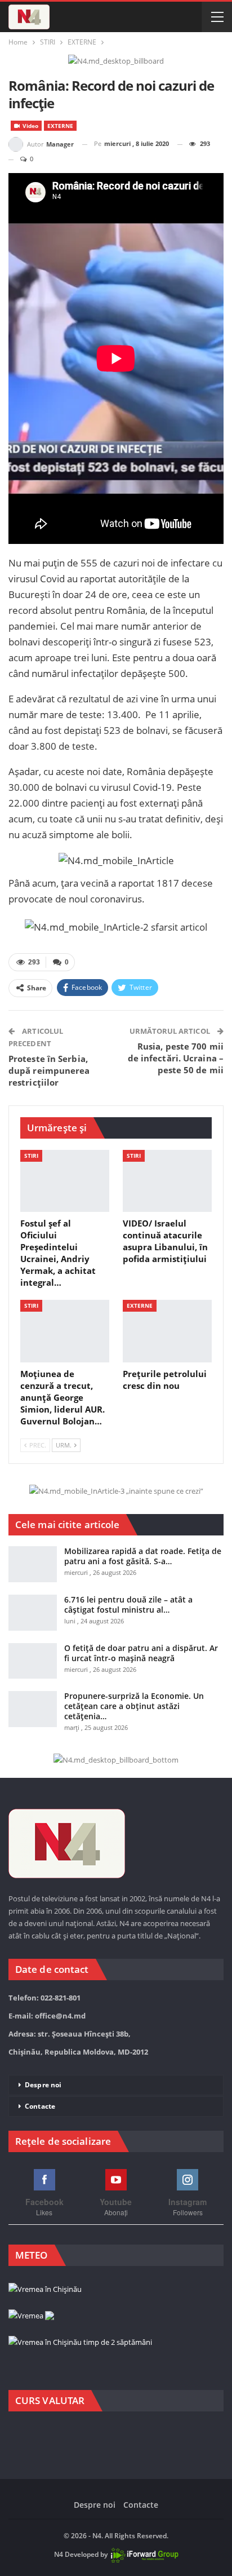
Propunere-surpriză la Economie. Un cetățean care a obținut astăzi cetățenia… (134, 1706)
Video (30, 126)
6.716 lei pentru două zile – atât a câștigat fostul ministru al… (128, 1605)
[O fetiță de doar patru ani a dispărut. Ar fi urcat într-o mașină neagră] (33, 1661)
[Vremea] (31, 2316)
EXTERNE (60, 126)
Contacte (40, 2106)
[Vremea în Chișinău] (45, 2290)
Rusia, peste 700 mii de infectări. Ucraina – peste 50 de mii (176, 1058)
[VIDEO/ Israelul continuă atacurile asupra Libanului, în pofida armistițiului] (167, 1181)
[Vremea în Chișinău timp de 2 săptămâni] (80, 2343)
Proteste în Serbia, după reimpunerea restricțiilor (49, 1070)
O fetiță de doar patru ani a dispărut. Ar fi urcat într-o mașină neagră (141, 1653)
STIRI (31, 1156)
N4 (59, 2554)
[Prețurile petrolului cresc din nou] (167, 1331)
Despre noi (43, 2085)
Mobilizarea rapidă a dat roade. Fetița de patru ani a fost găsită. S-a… (143, 1556)
